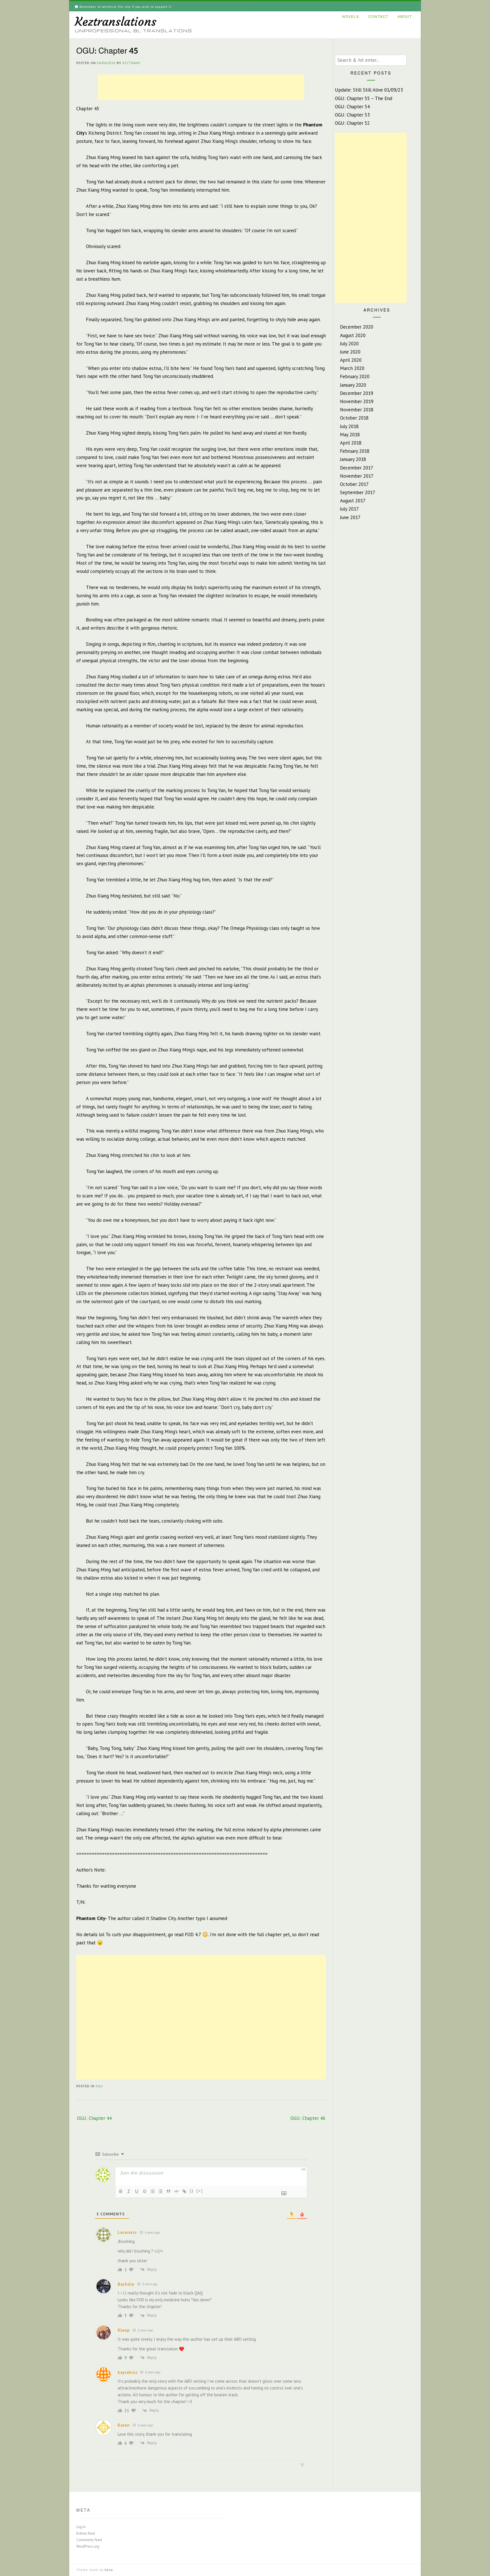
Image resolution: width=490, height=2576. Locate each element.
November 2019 (357, 401)
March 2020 (352, 368)
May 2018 (350, 435)
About (405, 17)
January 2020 (353, 385)
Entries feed (86, 2533)
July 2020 (349, 344)
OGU (99, 2086)
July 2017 (349, 509)
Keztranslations (116, 22)
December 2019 (357, 393)
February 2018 (355, 451)
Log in (81, 2527)
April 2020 (351, 360)
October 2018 (354, 418)
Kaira (109, 2570)
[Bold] (121, 2191)
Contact (378, 17)
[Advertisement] (201, 87)
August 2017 (353, 501)
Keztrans (131, 63)
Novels (351, 17)
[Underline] (137, 2191)
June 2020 (350, 352)
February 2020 (355, 376)
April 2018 (351, 443)
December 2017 (357, 468)
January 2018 (353, 459)
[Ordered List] (153, 2191)
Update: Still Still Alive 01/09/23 (369, 90)
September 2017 (358, 492)
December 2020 (357, 327)
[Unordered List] (160, 2191)
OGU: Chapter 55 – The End (364, 98)
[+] (200, 2191)
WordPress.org (88, 2546)
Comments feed (89, 2540)
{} (192, 2191)
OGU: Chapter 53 (352, 115)
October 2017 (354, 484)
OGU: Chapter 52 (352, 123)
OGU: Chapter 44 (94, 2118)
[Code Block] (176, 2191)
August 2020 (353, 335)
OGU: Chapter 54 (352, 107)
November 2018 (357, 410)
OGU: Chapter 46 (308, 2118)
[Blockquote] (168, 2191)
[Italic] (129, 2191)
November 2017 (357, 476)
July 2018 (349, 426)
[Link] (184, 2191)
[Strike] (145, 2191)
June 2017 (350, 517)
